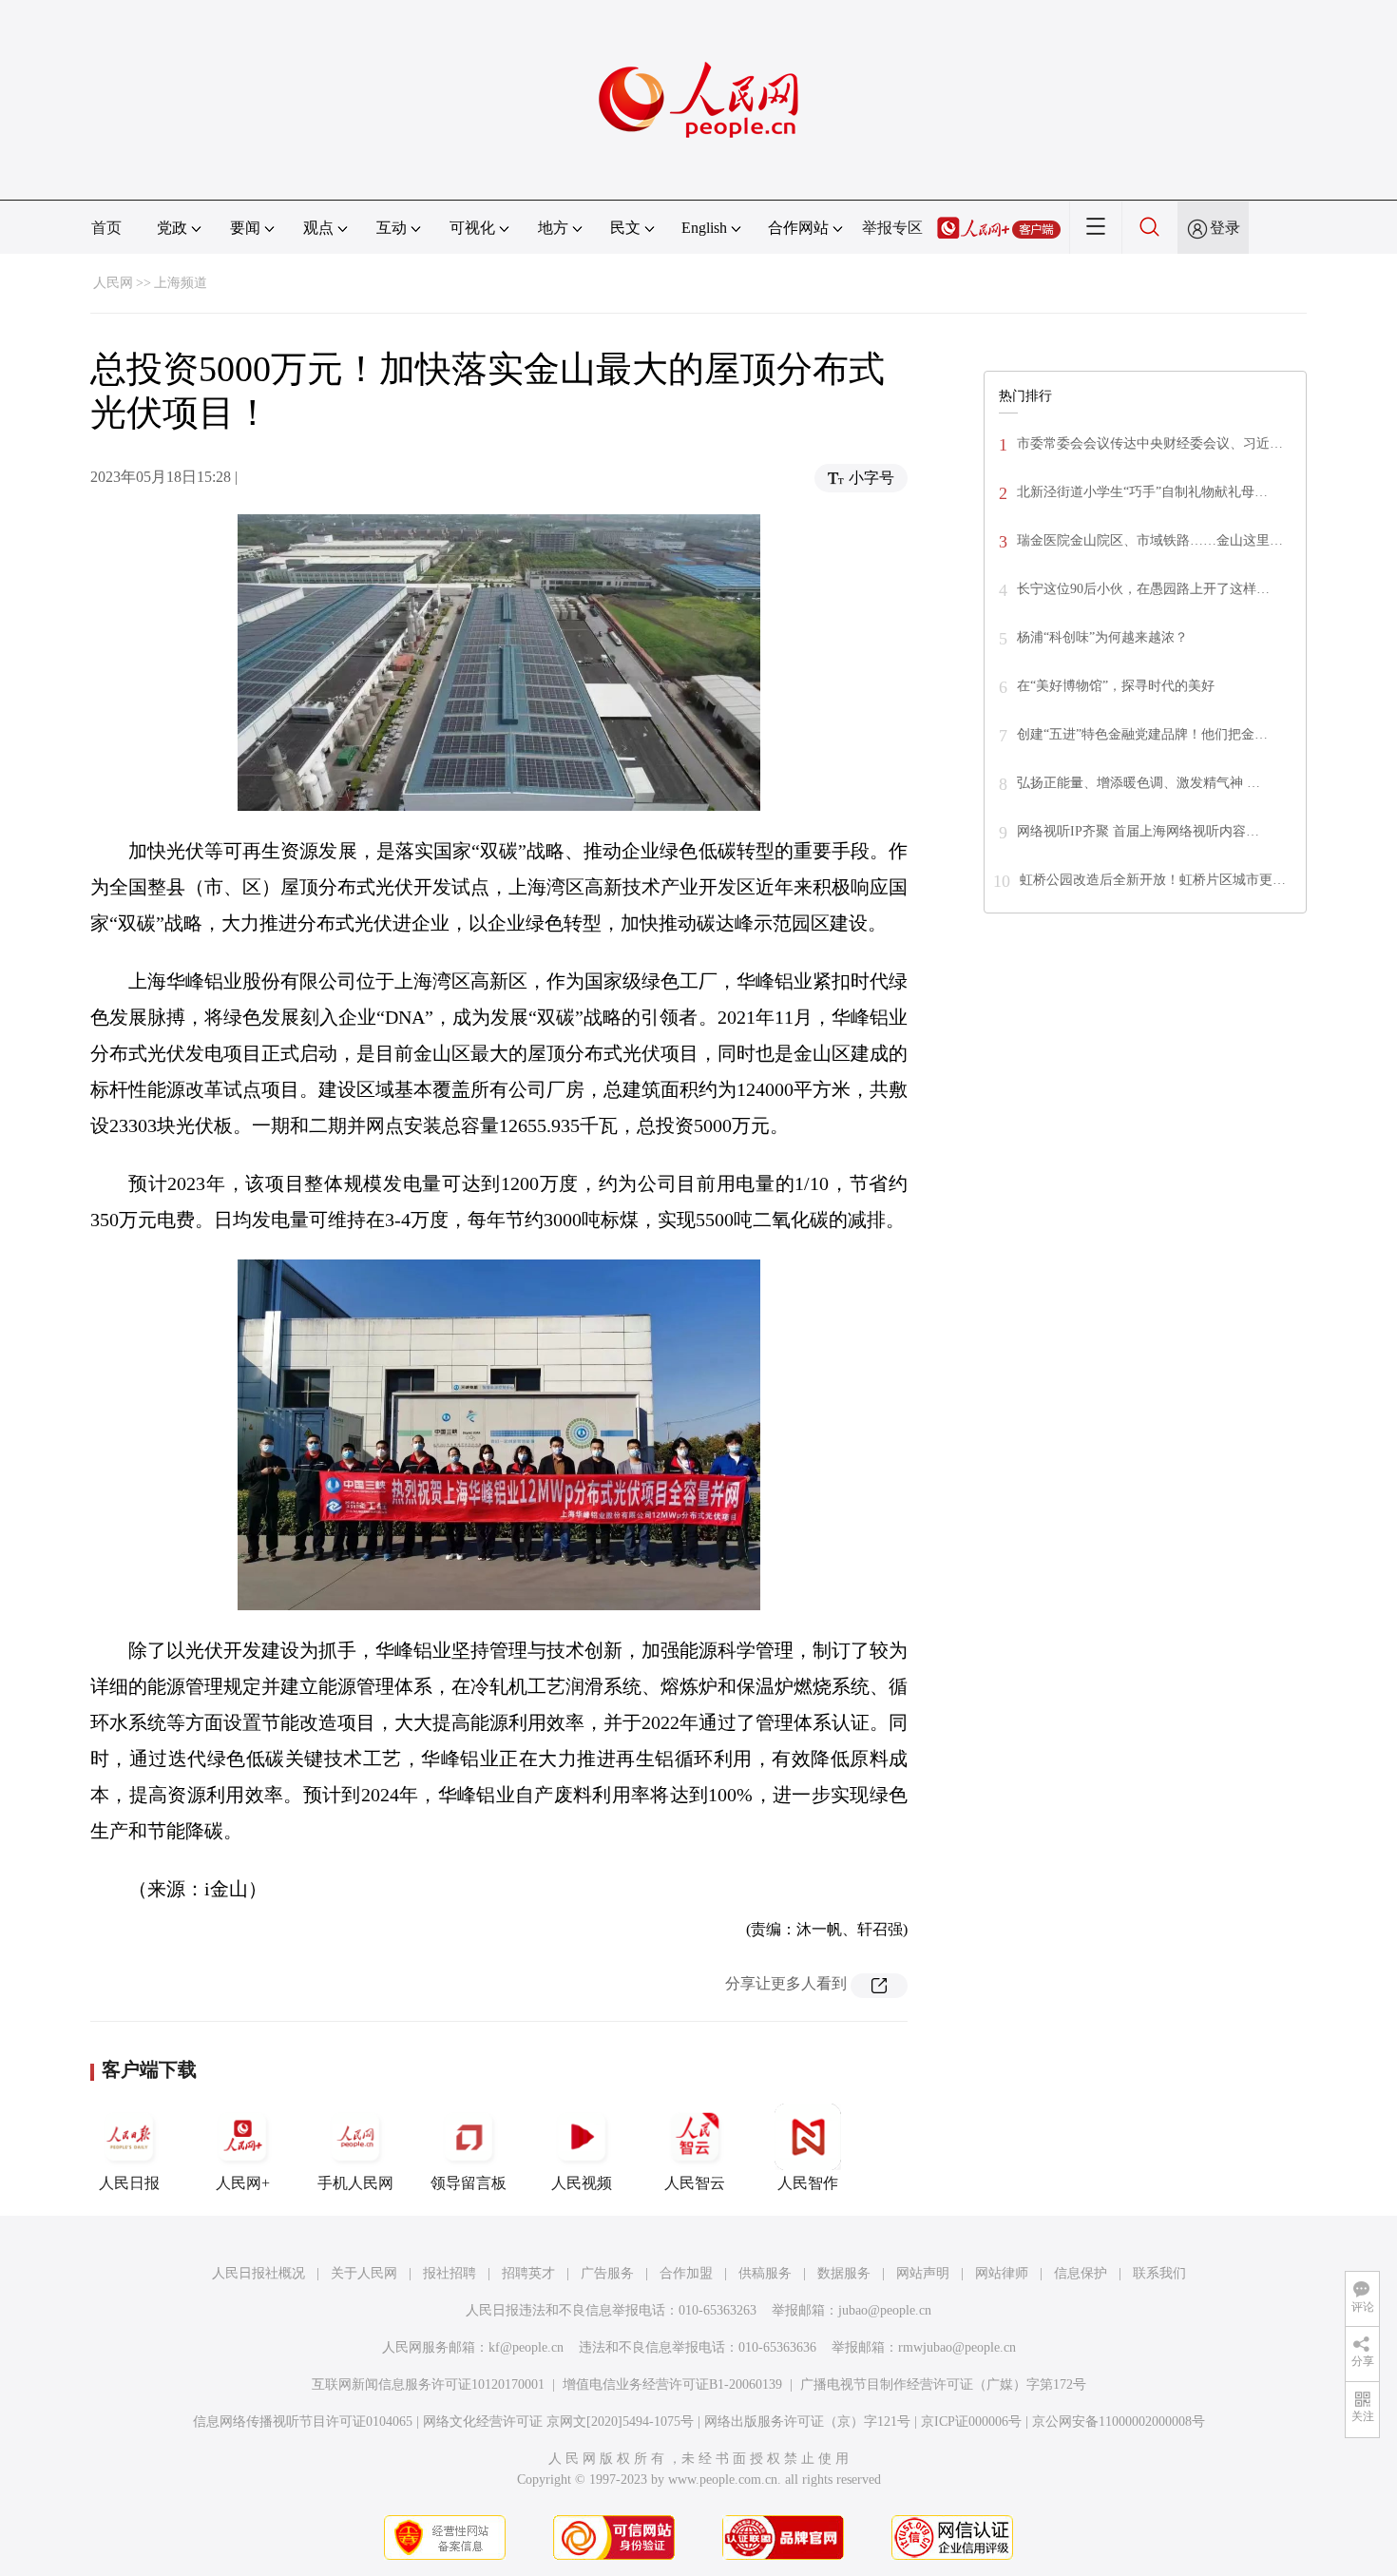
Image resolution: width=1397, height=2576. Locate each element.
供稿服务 (765, 2273)
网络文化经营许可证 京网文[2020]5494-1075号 (558, 2422)
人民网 (113, 283)
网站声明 (923, 2273)
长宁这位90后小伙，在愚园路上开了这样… (1143, 589)
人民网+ (243, 2183)
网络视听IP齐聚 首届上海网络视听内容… (1138, 831)
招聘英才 (528, 2273)
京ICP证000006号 (971, 2422)
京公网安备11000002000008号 (1119, 2422)
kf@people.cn (526, 2347)
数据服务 (844, 2273)
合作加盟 (686, 2273)
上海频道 (181, 283)
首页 (106, 228)
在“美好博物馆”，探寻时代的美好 (1116, 686)
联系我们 (1159, 2273)
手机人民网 (355, 2183)
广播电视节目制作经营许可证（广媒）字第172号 (943, 2384)
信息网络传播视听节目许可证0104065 (303, 2422)
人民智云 (695, 2183)
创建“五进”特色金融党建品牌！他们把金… (1142, 734)
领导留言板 (469, 2183)
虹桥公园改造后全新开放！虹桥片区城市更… (1153, 880)
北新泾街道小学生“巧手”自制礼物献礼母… (1142, 492)
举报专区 (892, 228)
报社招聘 (450, 2273)
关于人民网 (364, 2273)
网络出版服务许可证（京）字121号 (807, 2422)
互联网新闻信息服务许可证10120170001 (428, 2384)
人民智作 (808, 2183)
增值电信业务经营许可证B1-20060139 (672, 2384)
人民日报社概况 (258, 2273)
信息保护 (1081, 2273)
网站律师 (1002, 2273)
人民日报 (129, 2183)
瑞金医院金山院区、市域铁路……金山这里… (1150, 540)
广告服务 (607, 2273)
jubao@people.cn (885, 2310)
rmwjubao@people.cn (957, 2347)
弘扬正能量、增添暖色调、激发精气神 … (1139, 783)
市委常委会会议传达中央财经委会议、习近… (1150, 443)
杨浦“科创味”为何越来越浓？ (1102, 637)
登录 (1225, 228)
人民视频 (582, 2183)
